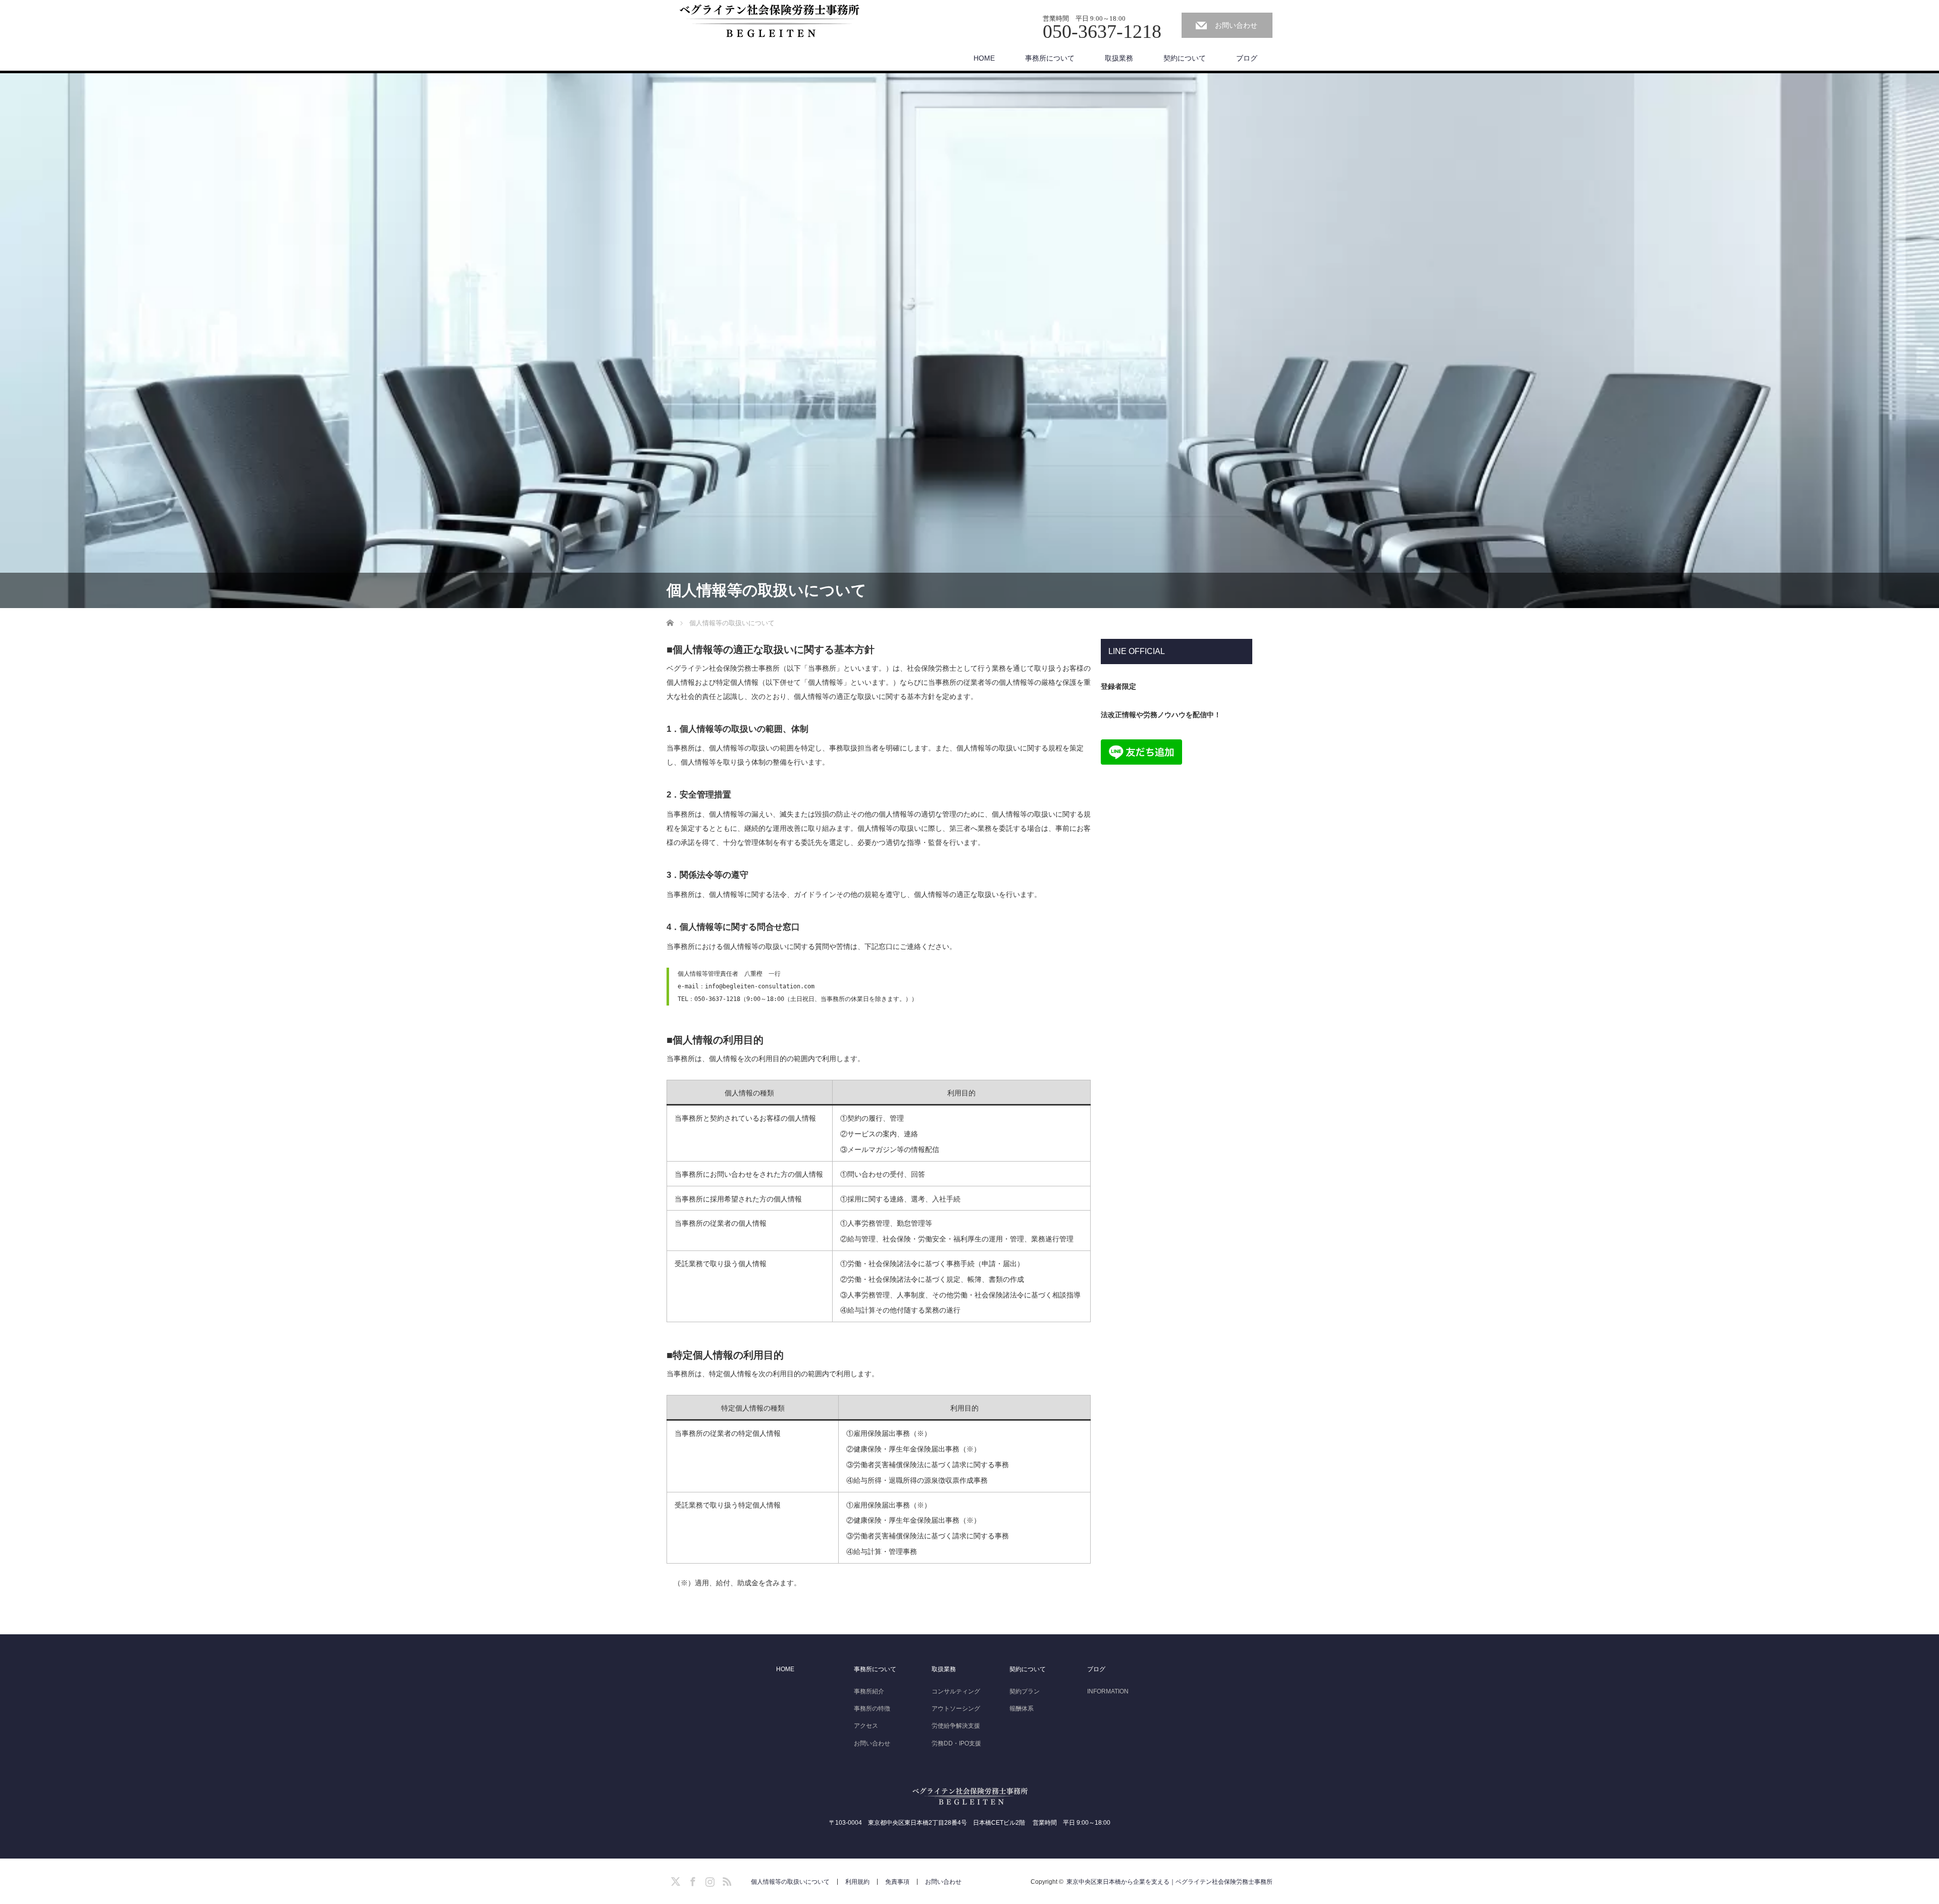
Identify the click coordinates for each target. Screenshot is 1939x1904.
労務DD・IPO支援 (956, 1743)
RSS (726, 1880)
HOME (984, 58)
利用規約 (857, 1882)
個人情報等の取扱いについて (790, 1882)
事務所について (1050, 58)
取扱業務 (1119, 58)
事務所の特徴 (872, 1709)
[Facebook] (691, 1880)
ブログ (1247, 58)
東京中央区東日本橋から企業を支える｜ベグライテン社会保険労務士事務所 (1169, 1882)
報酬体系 (1022, 1709)
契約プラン (1025, 1691)
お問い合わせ (1236, 25)
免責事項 (897, 1882)
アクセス (866, 1726)
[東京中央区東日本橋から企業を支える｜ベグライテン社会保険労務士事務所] (768, 20)
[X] (674, 1880)
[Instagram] (708, 1880)
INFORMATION (1108, 1691)
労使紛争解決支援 (956, 1726)
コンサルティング (956, 1691)
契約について (1185, 58)
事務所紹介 (869, 1691)
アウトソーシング (956, 1709)
